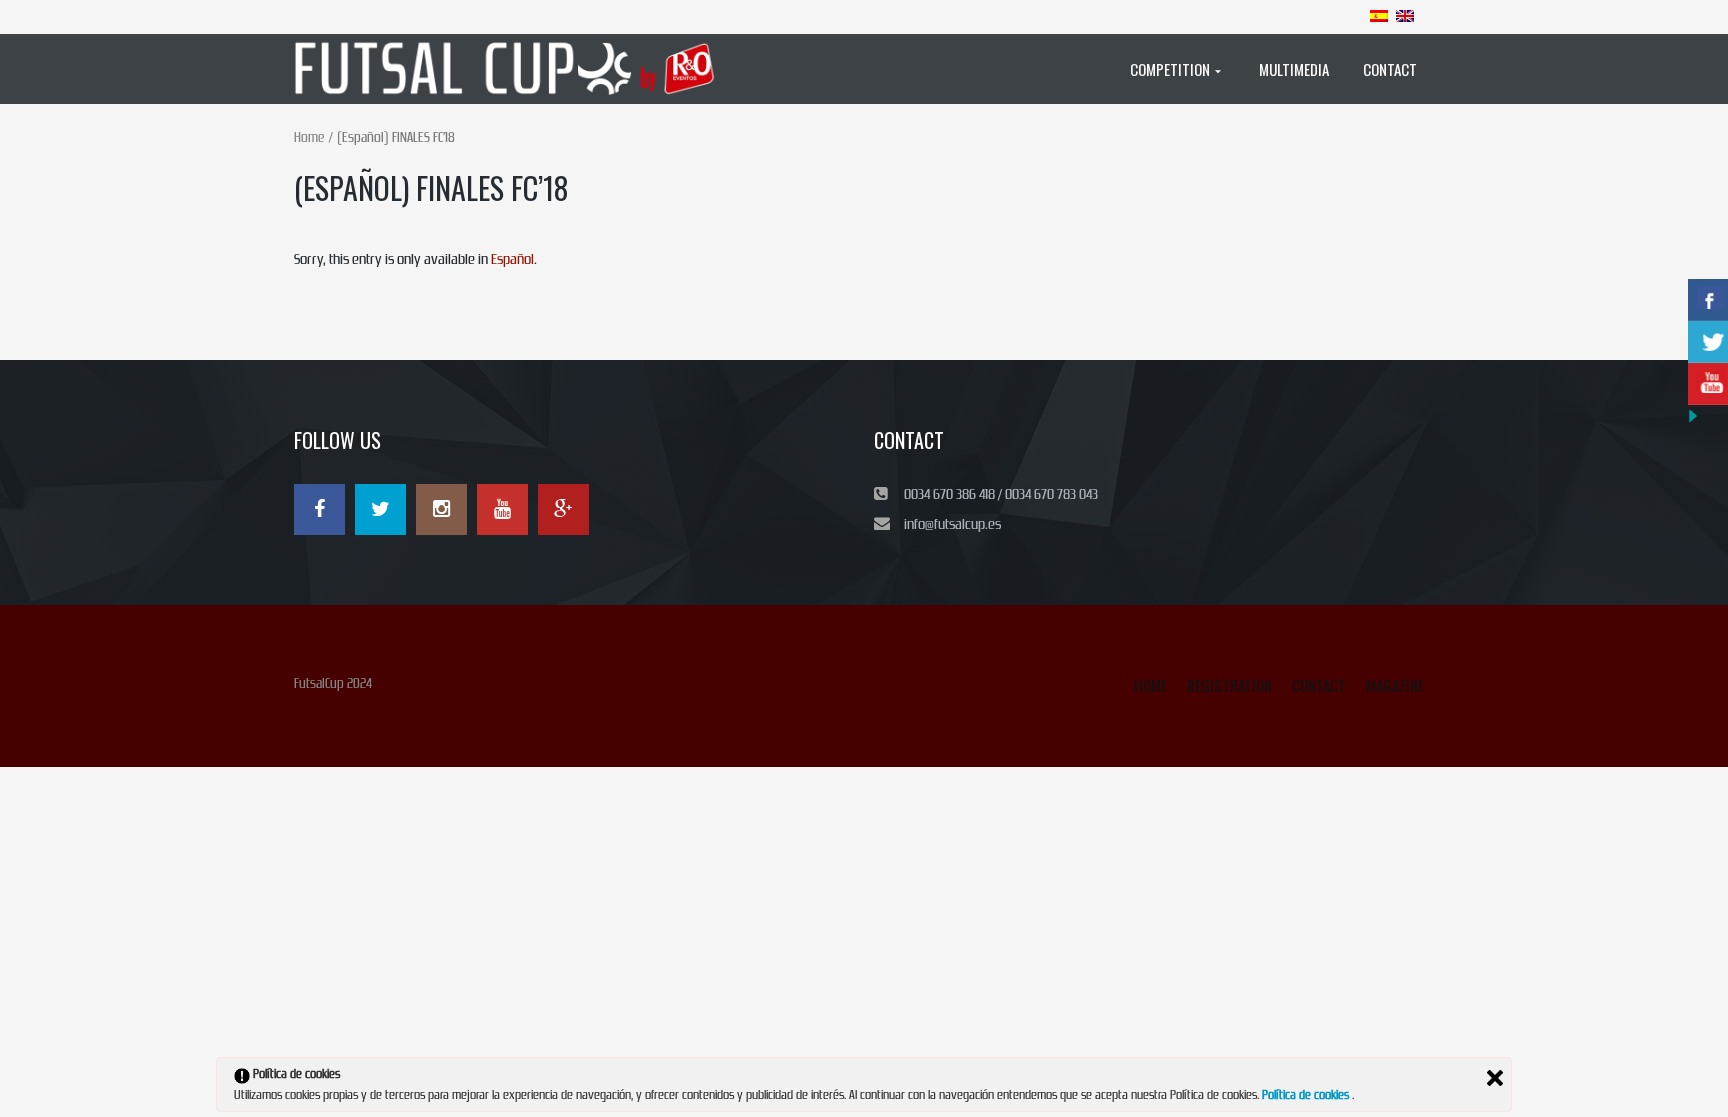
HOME (1150, 685)
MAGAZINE (1395, 685)
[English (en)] (1405, 15)
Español (512, 259)
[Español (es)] (1379, 15)
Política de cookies (1307, 1095)
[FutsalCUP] (514, 69)
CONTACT (1319, 685)
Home (309, 137)
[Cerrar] (1495, 1078)
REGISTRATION (1229, 685)
